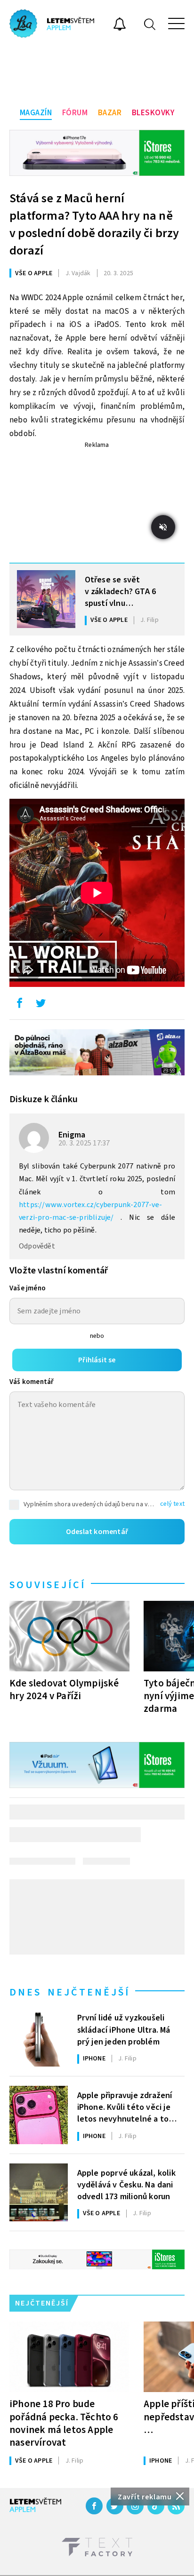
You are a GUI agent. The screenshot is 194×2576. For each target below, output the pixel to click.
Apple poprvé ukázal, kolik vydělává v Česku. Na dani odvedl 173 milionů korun (126, 2184)
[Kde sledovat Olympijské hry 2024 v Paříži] (69, 1636)
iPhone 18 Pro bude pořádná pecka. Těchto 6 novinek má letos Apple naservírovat (64, 2423)
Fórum (75, 113)
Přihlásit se (97, 1360)
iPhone (94, 2059)
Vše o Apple (34, 273)
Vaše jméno (28, 1288)
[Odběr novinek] (120, 25)
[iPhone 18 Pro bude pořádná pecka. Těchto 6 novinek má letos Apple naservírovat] (69, 2357)
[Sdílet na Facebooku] (19, 1005)
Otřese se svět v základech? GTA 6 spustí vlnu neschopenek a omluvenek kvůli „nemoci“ (121, 591)
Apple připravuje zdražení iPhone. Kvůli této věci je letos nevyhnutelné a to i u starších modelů (125, 2107)
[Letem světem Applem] (52, 24)
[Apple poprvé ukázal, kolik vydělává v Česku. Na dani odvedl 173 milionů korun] (39, 2193)
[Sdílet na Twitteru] (40, 1005)
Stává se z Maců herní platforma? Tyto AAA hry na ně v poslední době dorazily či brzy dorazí (94, 224)
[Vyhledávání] (150, 24)
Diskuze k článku (44, 1099)
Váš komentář (32, 1382)
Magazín (36, 113)
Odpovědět (37, 1246)
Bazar (110, 113)
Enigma (72, 1135)
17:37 (85, 1143)
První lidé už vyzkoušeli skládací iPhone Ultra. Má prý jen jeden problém (124, 2029)
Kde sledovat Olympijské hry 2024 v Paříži (64, 1690)
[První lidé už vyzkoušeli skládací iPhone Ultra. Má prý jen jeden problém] (39, 2038)
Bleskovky (153, 113)
